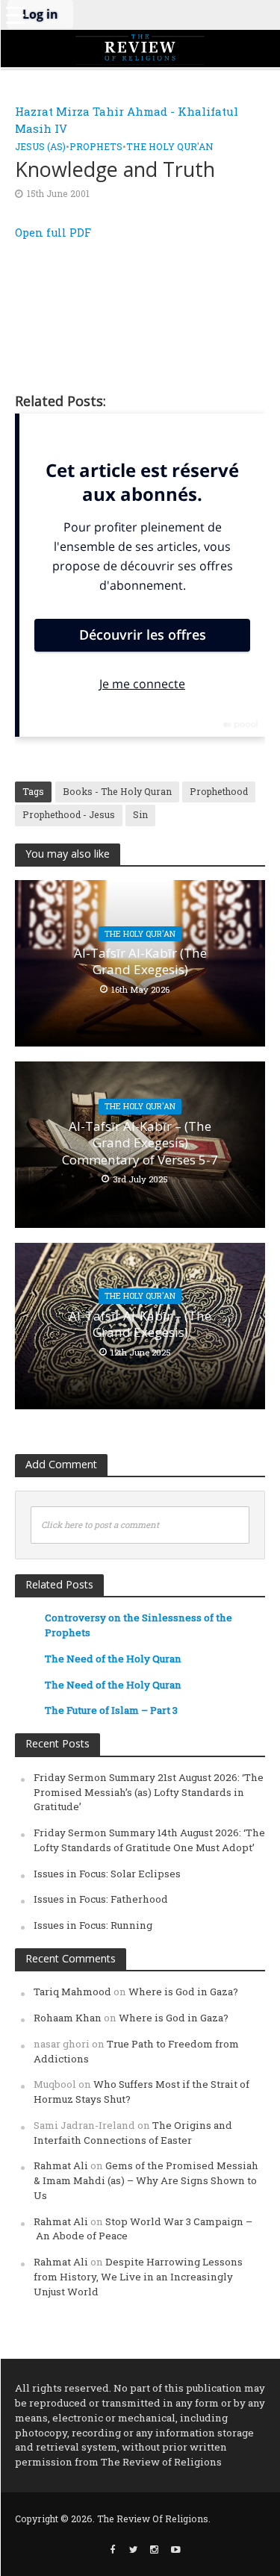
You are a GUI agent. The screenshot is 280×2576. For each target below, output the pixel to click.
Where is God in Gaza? (183, 1992)
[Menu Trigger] (15, 15)
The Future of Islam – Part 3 (111, 1710)
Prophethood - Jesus (69, 814)
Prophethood (219, 791)
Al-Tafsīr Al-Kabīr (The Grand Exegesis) (140, 961)
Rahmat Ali (61, 2165)
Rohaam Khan (68, 2018)
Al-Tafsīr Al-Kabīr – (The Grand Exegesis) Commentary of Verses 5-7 (140, 1143)
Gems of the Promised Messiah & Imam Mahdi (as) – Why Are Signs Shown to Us (146, 2180)
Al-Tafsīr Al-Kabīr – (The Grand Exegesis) (140, 1324)
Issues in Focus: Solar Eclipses (107, 1874)
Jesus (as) (40, 146)
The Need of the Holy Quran (113, 1659)
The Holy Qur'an (170, 146)
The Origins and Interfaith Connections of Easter (133, 2133)
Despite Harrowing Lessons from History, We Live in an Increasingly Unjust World (138, 2277)
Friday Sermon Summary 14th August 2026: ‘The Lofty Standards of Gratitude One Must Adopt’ (149, 1840)
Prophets (96, 146)
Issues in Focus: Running (93, 1925)
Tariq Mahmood (72, 1992)
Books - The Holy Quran (117, 791)
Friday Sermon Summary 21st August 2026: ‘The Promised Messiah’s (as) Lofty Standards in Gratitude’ (149, 1792)
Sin (140, 814)
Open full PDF (53, 233)
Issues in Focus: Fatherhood (101, 1899)
